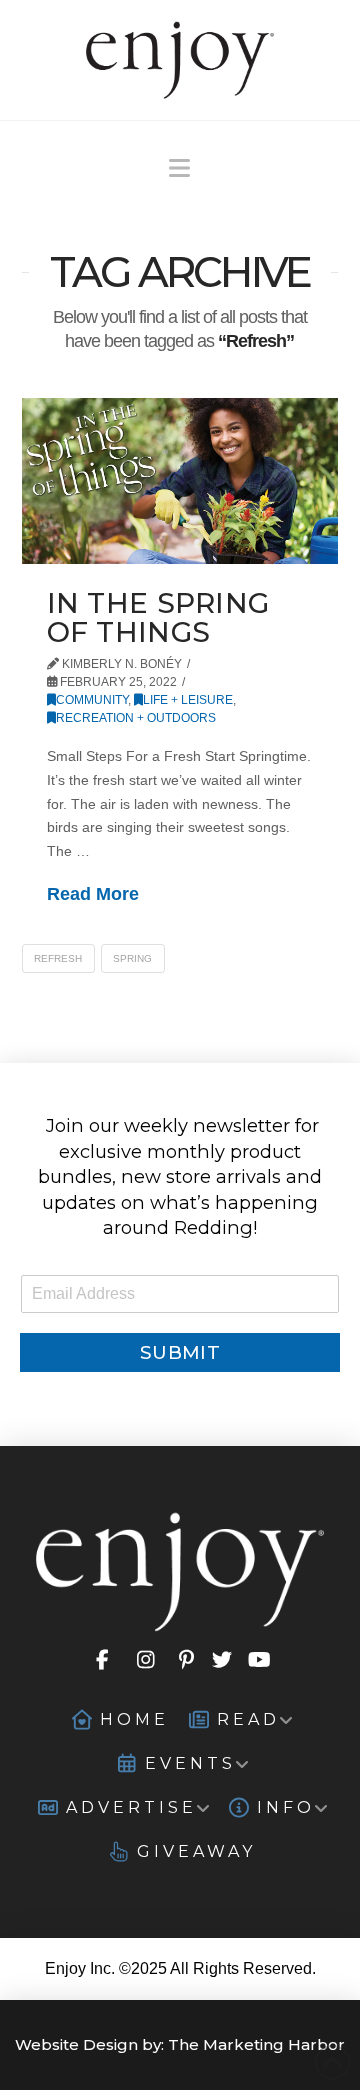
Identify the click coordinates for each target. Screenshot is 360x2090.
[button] (179, 168)
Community (92, 700)
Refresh (58, 958)
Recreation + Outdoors (136, 718)
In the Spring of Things (158, 617)
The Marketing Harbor (256, 2044)
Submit (180, 1352)
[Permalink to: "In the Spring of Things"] (180, 481)
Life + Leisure (188, 700)
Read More (93, 894)
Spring (132, 958)
